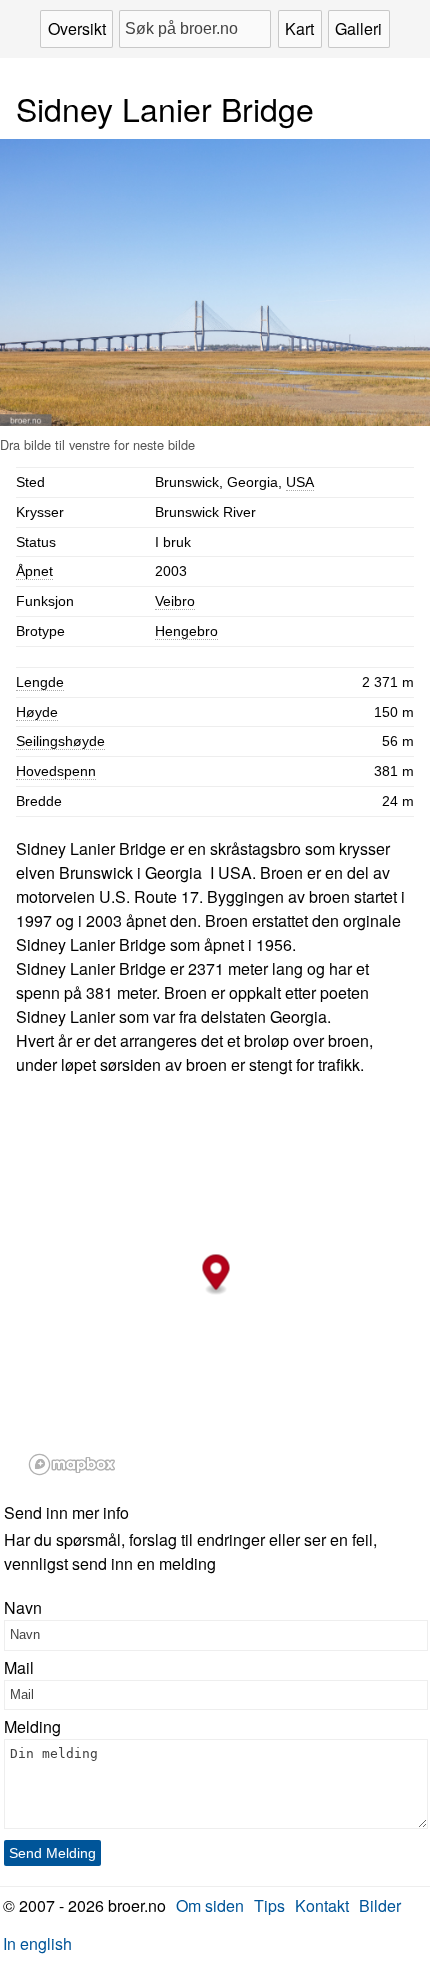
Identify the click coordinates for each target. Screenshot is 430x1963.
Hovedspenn (56, 771)
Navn (23, 1607)
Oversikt (77, 28)
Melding (32, 1726)
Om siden (210, 1905)
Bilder (380, 1905)
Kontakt (322, 1905)
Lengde (40, 682)
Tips (269, 1905)
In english (37, 1943)
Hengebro (186, 631)
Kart (299, 28)
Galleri (358, 28)
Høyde (37, 712)
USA (300, 482)
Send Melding (52, 1853)
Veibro (175, 601)
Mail (19, 1667)
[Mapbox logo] (72, 1464)
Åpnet (34, 571)
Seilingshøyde (60, 741)
